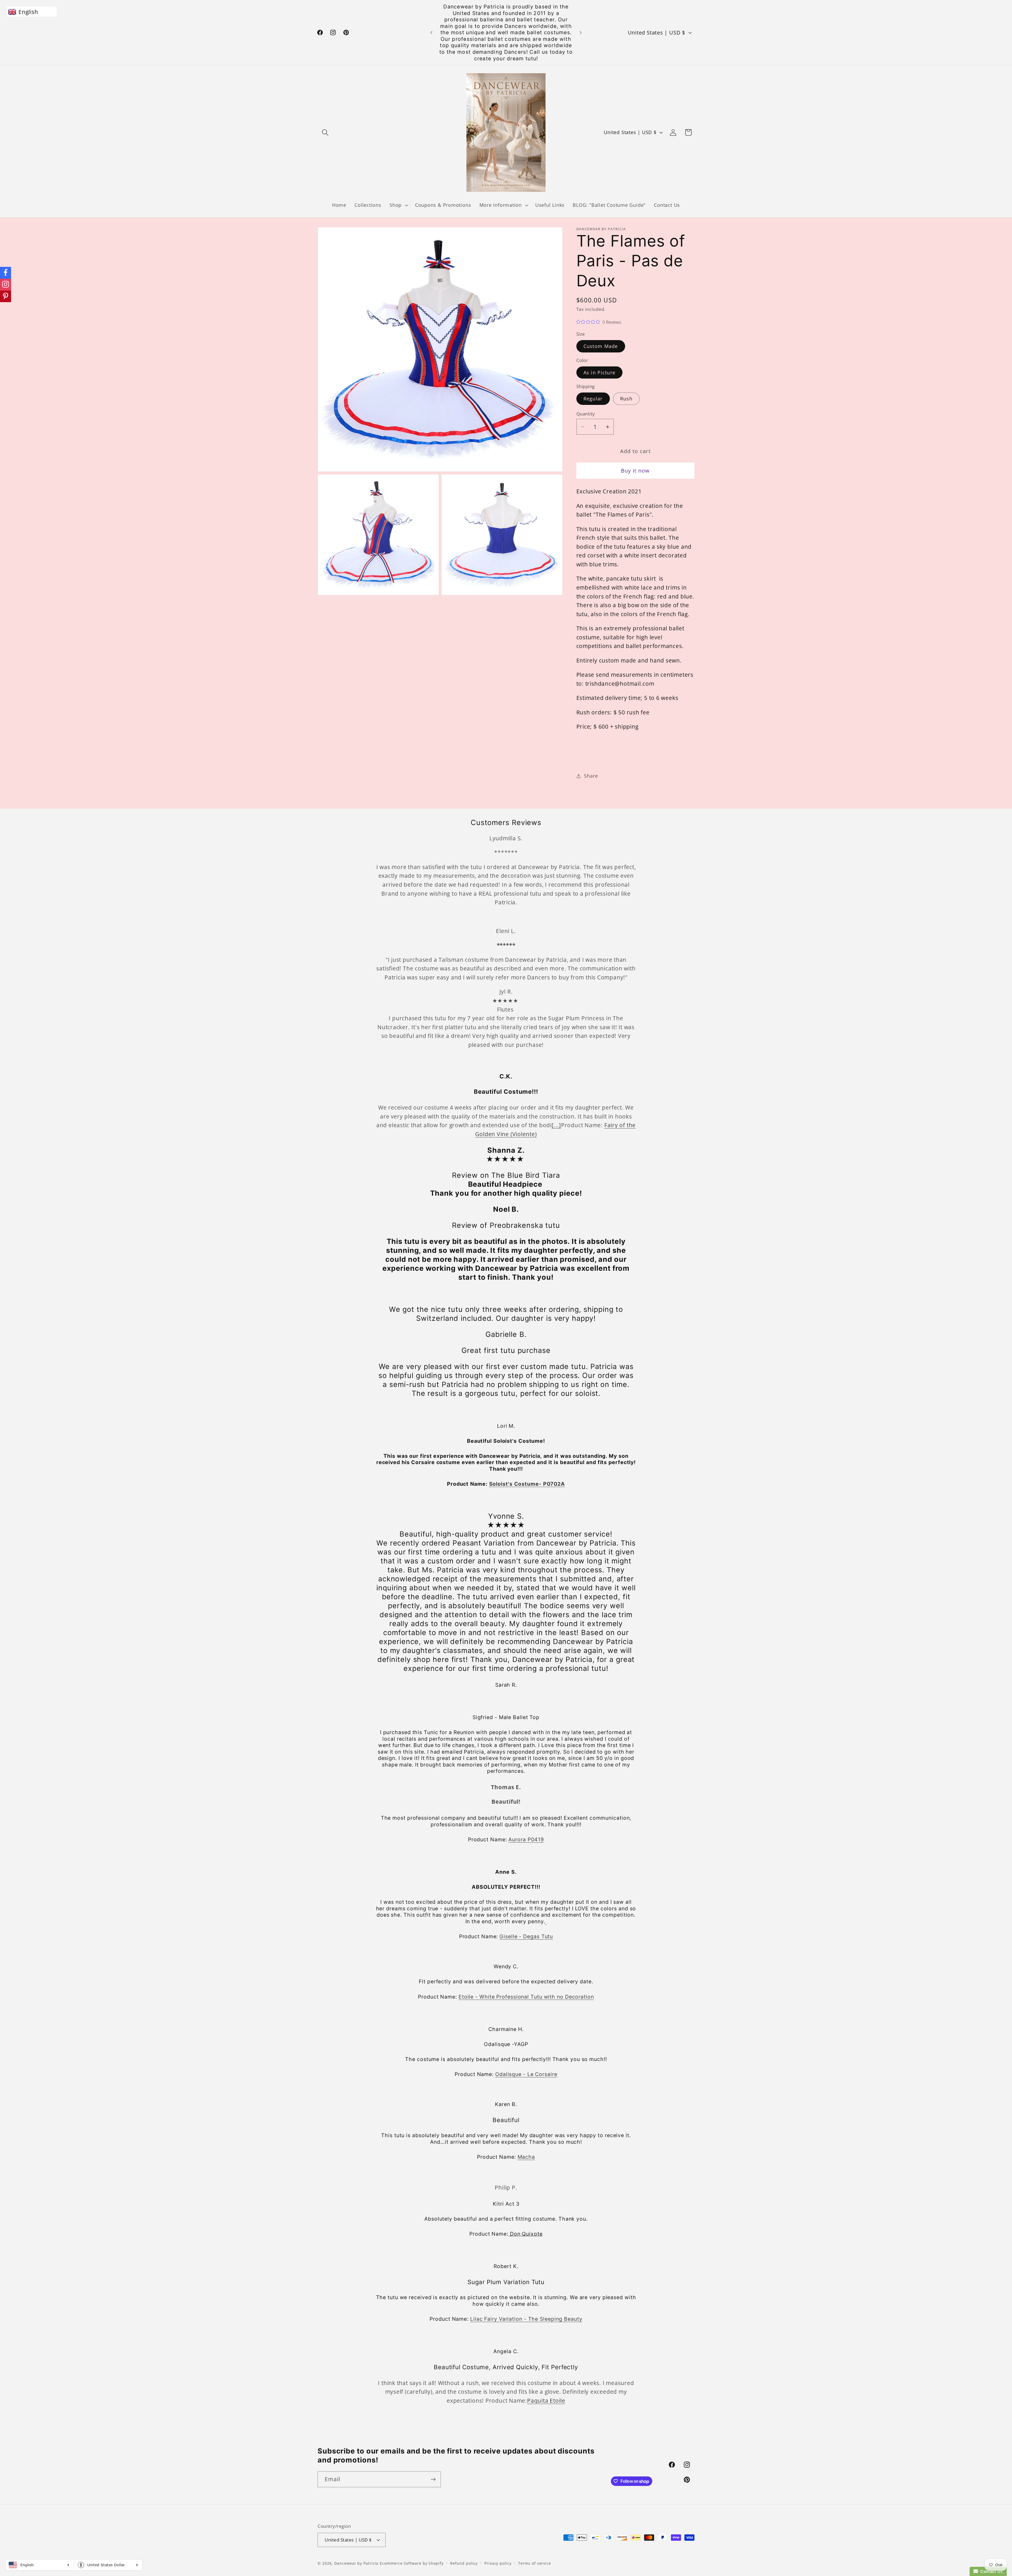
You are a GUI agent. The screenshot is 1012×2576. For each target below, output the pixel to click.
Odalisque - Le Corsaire (526, 2074)
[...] (556, 1125)
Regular (593, 399)
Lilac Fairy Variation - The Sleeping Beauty (526, 2319)
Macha (526, 2157)
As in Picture (600, 372)
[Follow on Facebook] (6, 273)
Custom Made (601, 346)
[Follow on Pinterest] (6, 296)
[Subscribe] (433, 2479)
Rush (626, 399)
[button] (325, 132)
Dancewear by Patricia (356, 2563)
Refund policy (464, 2563)
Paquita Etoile (546, 2401)
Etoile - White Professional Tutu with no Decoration (526, 1997)
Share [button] (591, 776)
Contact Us (990, 2571)
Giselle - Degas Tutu (526, 1936)
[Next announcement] (581, 33)
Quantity (586, 414)
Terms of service (535, 2563)
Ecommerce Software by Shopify (412, 2563)
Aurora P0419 (526, 1839)
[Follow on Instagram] (6, 285)
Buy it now (635, 471)
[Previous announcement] (431, 33)
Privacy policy (498, 2563)
